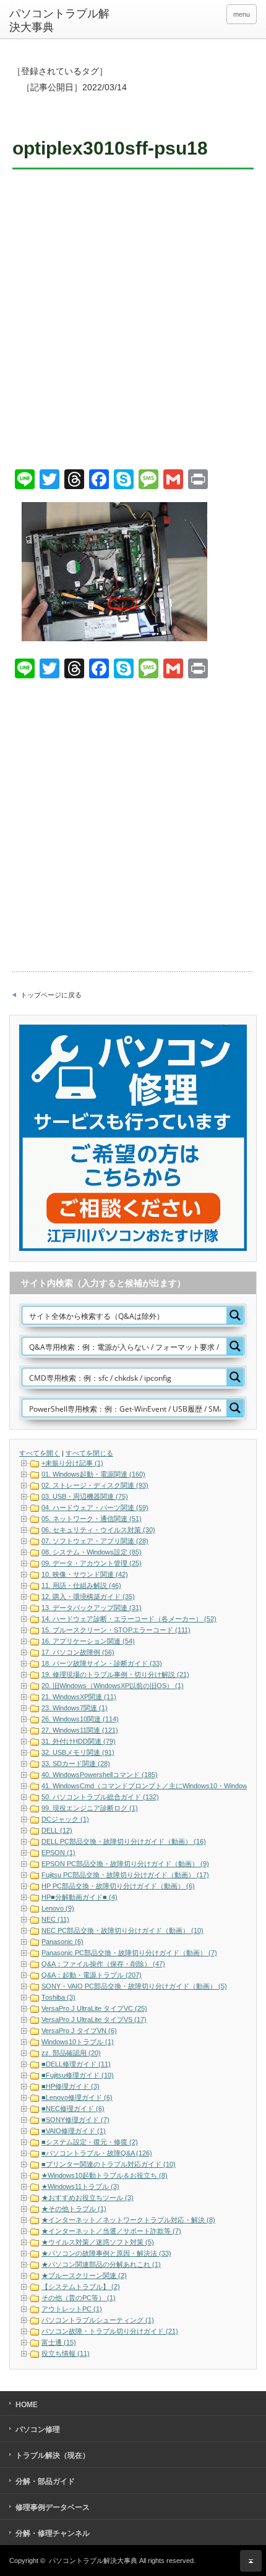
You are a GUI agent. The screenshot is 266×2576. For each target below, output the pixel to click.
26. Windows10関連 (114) (80, 1719)
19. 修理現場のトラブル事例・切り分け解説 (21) (115, 1674)
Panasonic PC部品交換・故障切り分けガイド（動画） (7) (129, 1953)
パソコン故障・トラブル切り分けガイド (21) (110, 2331)
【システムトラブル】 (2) (81, 2287)
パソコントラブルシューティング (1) (98, 2320)
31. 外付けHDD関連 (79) (79, 1741)
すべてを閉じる (89, 1453)
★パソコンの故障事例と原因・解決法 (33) (106, 2253)
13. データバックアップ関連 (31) (92, 1608)
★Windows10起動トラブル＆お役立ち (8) (105, 2175)
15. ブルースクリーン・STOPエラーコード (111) (116, 1630)
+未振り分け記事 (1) (72, 1463)
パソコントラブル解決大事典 (59, 20)
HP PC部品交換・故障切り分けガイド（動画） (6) (118, 1886)
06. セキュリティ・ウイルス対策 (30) (98, 1530)
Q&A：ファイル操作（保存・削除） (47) (103, 1964)
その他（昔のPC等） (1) (79, 2298)
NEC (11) (55, 1919)
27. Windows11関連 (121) (80, 1730)
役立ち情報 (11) (66, 2353)
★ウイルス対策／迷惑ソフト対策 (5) (98, 2242)
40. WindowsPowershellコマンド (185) (100, 1775)
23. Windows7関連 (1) (75, 1708)
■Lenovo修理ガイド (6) (77, 2097)
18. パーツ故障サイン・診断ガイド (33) (102, 1663)
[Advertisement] (133, 321)
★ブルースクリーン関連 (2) (84, 2275)
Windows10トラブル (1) (78, 2042)
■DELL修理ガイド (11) (76, 2064)
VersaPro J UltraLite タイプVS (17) (94, 2019)
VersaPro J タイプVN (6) (79, 2031)
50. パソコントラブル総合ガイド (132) (100, 1797)
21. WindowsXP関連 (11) (79, 1697)
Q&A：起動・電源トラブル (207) (92, 1975)
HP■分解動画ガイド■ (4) (79, 1897)
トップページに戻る (51, 995)
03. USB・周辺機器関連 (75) (85, 1496)
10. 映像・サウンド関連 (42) (85, 1574)
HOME (27, 2405)
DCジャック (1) (65, 1819)
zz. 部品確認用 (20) (71, 2053)
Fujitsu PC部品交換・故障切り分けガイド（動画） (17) (125, 1875)
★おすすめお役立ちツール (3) (88, 2198)
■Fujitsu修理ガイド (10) (78, 2075)
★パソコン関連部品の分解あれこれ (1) (101, 2264)
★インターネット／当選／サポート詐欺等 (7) (111, 2231)
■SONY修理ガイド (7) (75, 2120)
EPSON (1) (58, 1853)
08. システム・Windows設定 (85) (92, 1552)
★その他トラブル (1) (74, 2209)
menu (242, 14)
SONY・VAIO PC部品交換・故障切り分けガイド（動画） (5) (134, 1986)
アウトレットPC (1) (72, 2309)
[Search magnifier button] (235, 1315)
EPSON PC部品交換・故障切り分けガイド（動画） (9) (125, 1864)
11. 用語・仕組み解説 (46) (81, 1585)
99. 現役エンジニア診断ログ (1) (90, 1808)
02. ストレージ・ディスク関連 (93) (95, 1485)
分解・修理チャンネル (53, 2533)
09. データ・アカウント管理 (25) (92, 1563)
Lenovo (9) (58, 1908)
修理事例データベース (53, 2507)
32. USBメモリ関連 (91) (78, 1752)
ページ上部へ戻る (251, 2561)
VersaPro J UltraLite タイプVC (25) (94, 2008)
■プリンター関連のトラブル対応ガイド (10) (109, 2164)
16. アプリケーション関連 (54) (88, 1641)
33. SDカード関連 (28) (76, 1764)
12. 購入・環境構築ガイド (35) (88, 1597)
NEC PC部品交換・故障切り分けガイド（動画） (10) (122, 1930)
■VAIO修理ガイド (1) (74, 2131)
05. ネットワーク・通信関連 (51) (92, 1519)
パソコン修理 (38, 2429)
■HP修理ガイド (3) (71, 2086)
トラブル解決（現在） (53, 2455)
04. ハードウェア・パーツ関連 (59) (95, 1508)
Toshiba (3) (58, 1997)
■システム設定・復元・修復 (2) (90, 2142)
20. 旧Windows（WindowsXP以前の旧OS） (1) (113, 1686)
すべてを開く (40, 1453)
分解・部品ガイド (45, 2481)
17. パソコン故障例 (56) (78, 1652)
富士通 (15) (59, 2342)
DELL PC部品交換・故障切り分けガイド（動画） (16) (124, 1841)
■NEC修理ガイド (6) (73, 2109)
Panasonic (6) (62, 1942)
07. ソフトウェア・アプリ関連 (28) (95, 1541)
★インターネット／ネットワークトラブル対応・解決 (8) (128, 2220)
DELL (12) (57, 1830)
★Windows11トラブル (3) (80, 2186)
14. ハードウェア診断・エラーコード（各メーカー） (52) (129, 1619)
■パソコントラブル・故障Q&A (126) (97, 2153)
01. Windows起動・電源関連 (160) (93, 1474)
